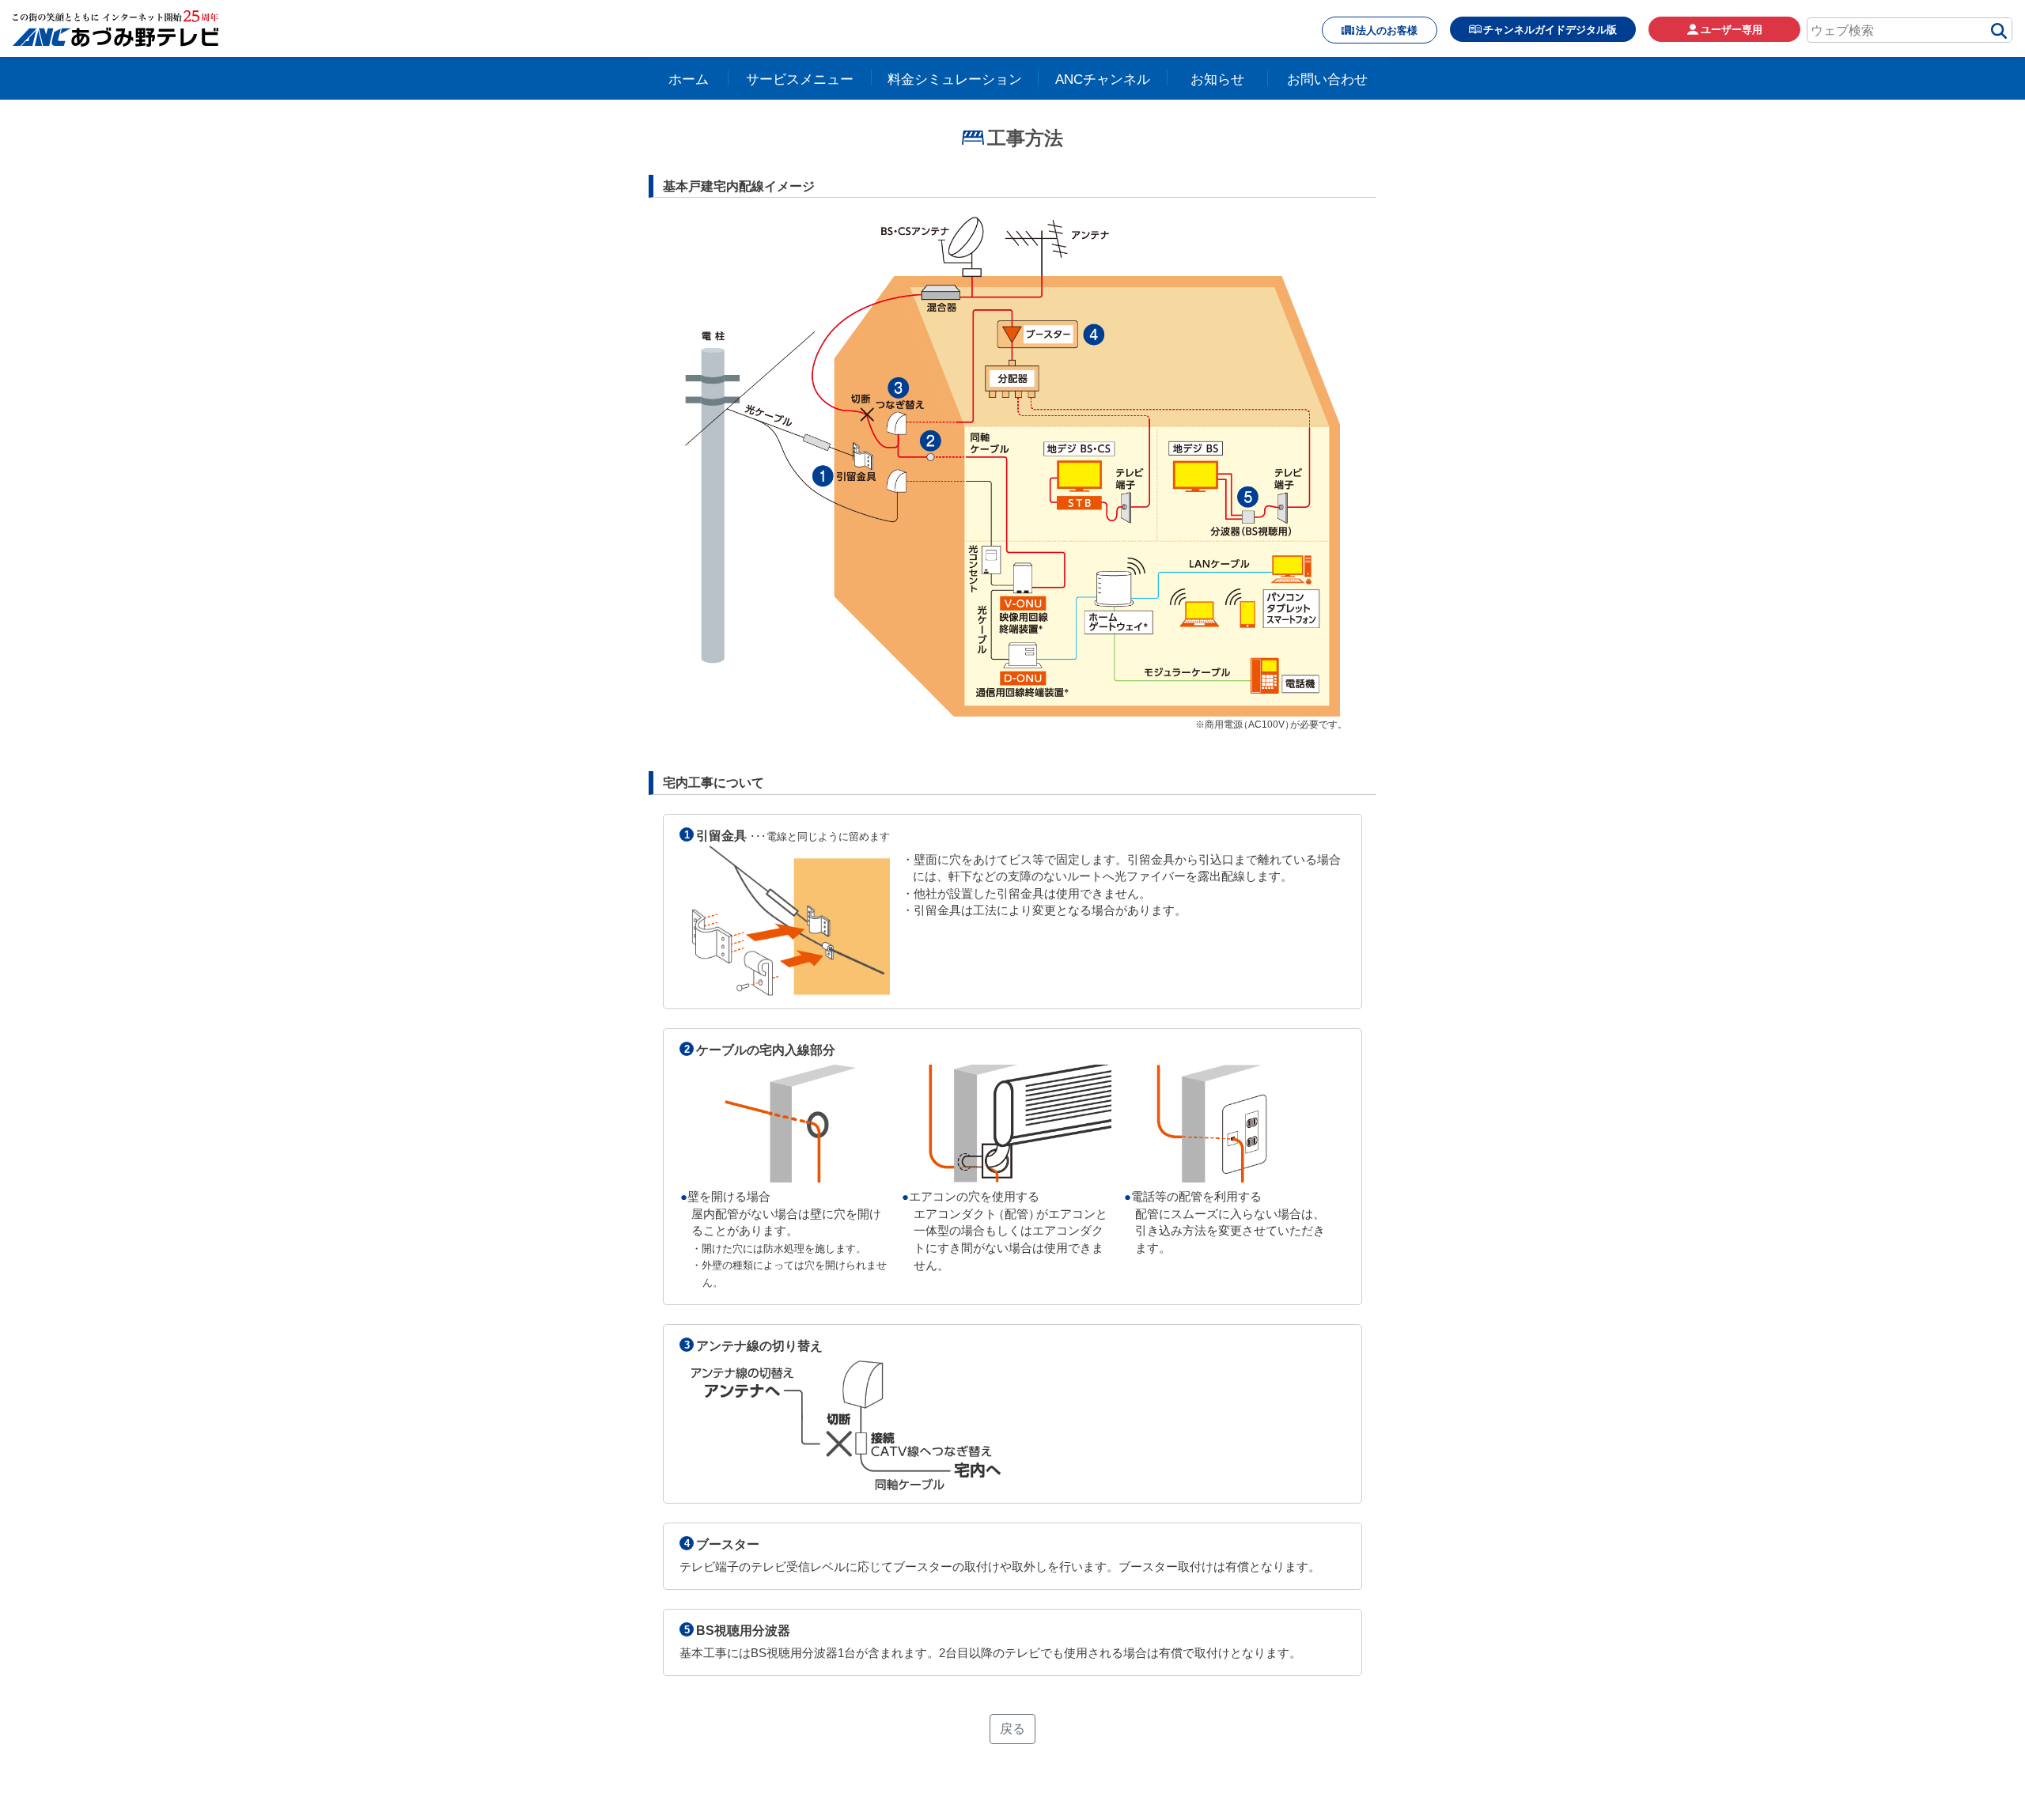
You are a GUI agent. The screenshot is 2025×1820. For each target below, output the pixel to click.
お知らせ (1217, 79)
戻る (1012, 1729)
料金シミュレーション (955, 79)
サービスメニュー (800, 79)
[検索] (1999, 33)
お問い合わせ (1327, 79)
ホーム (689, 79)
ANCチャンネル (1103, 79)
